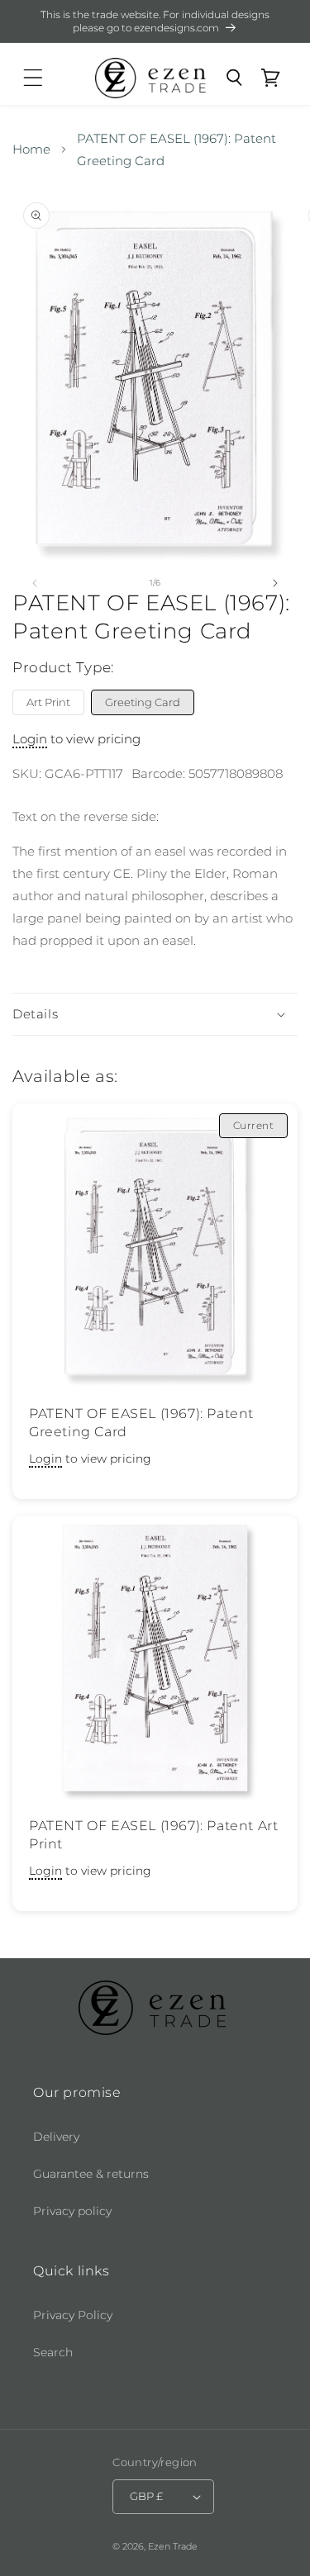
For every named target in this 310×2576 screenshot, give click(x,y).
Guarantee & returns (91, 2174)
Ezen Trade (173, 2546)
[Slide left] (35, 583)
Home (31, 149)
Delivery (56, 2137)
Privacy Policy (73, 2315)
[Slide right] (275, 583)
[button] (33, 78)
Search (53, 2352)
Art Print (48, 702)
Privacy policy (72, 2211)
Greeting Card (143, 702)
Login (30, 739)
